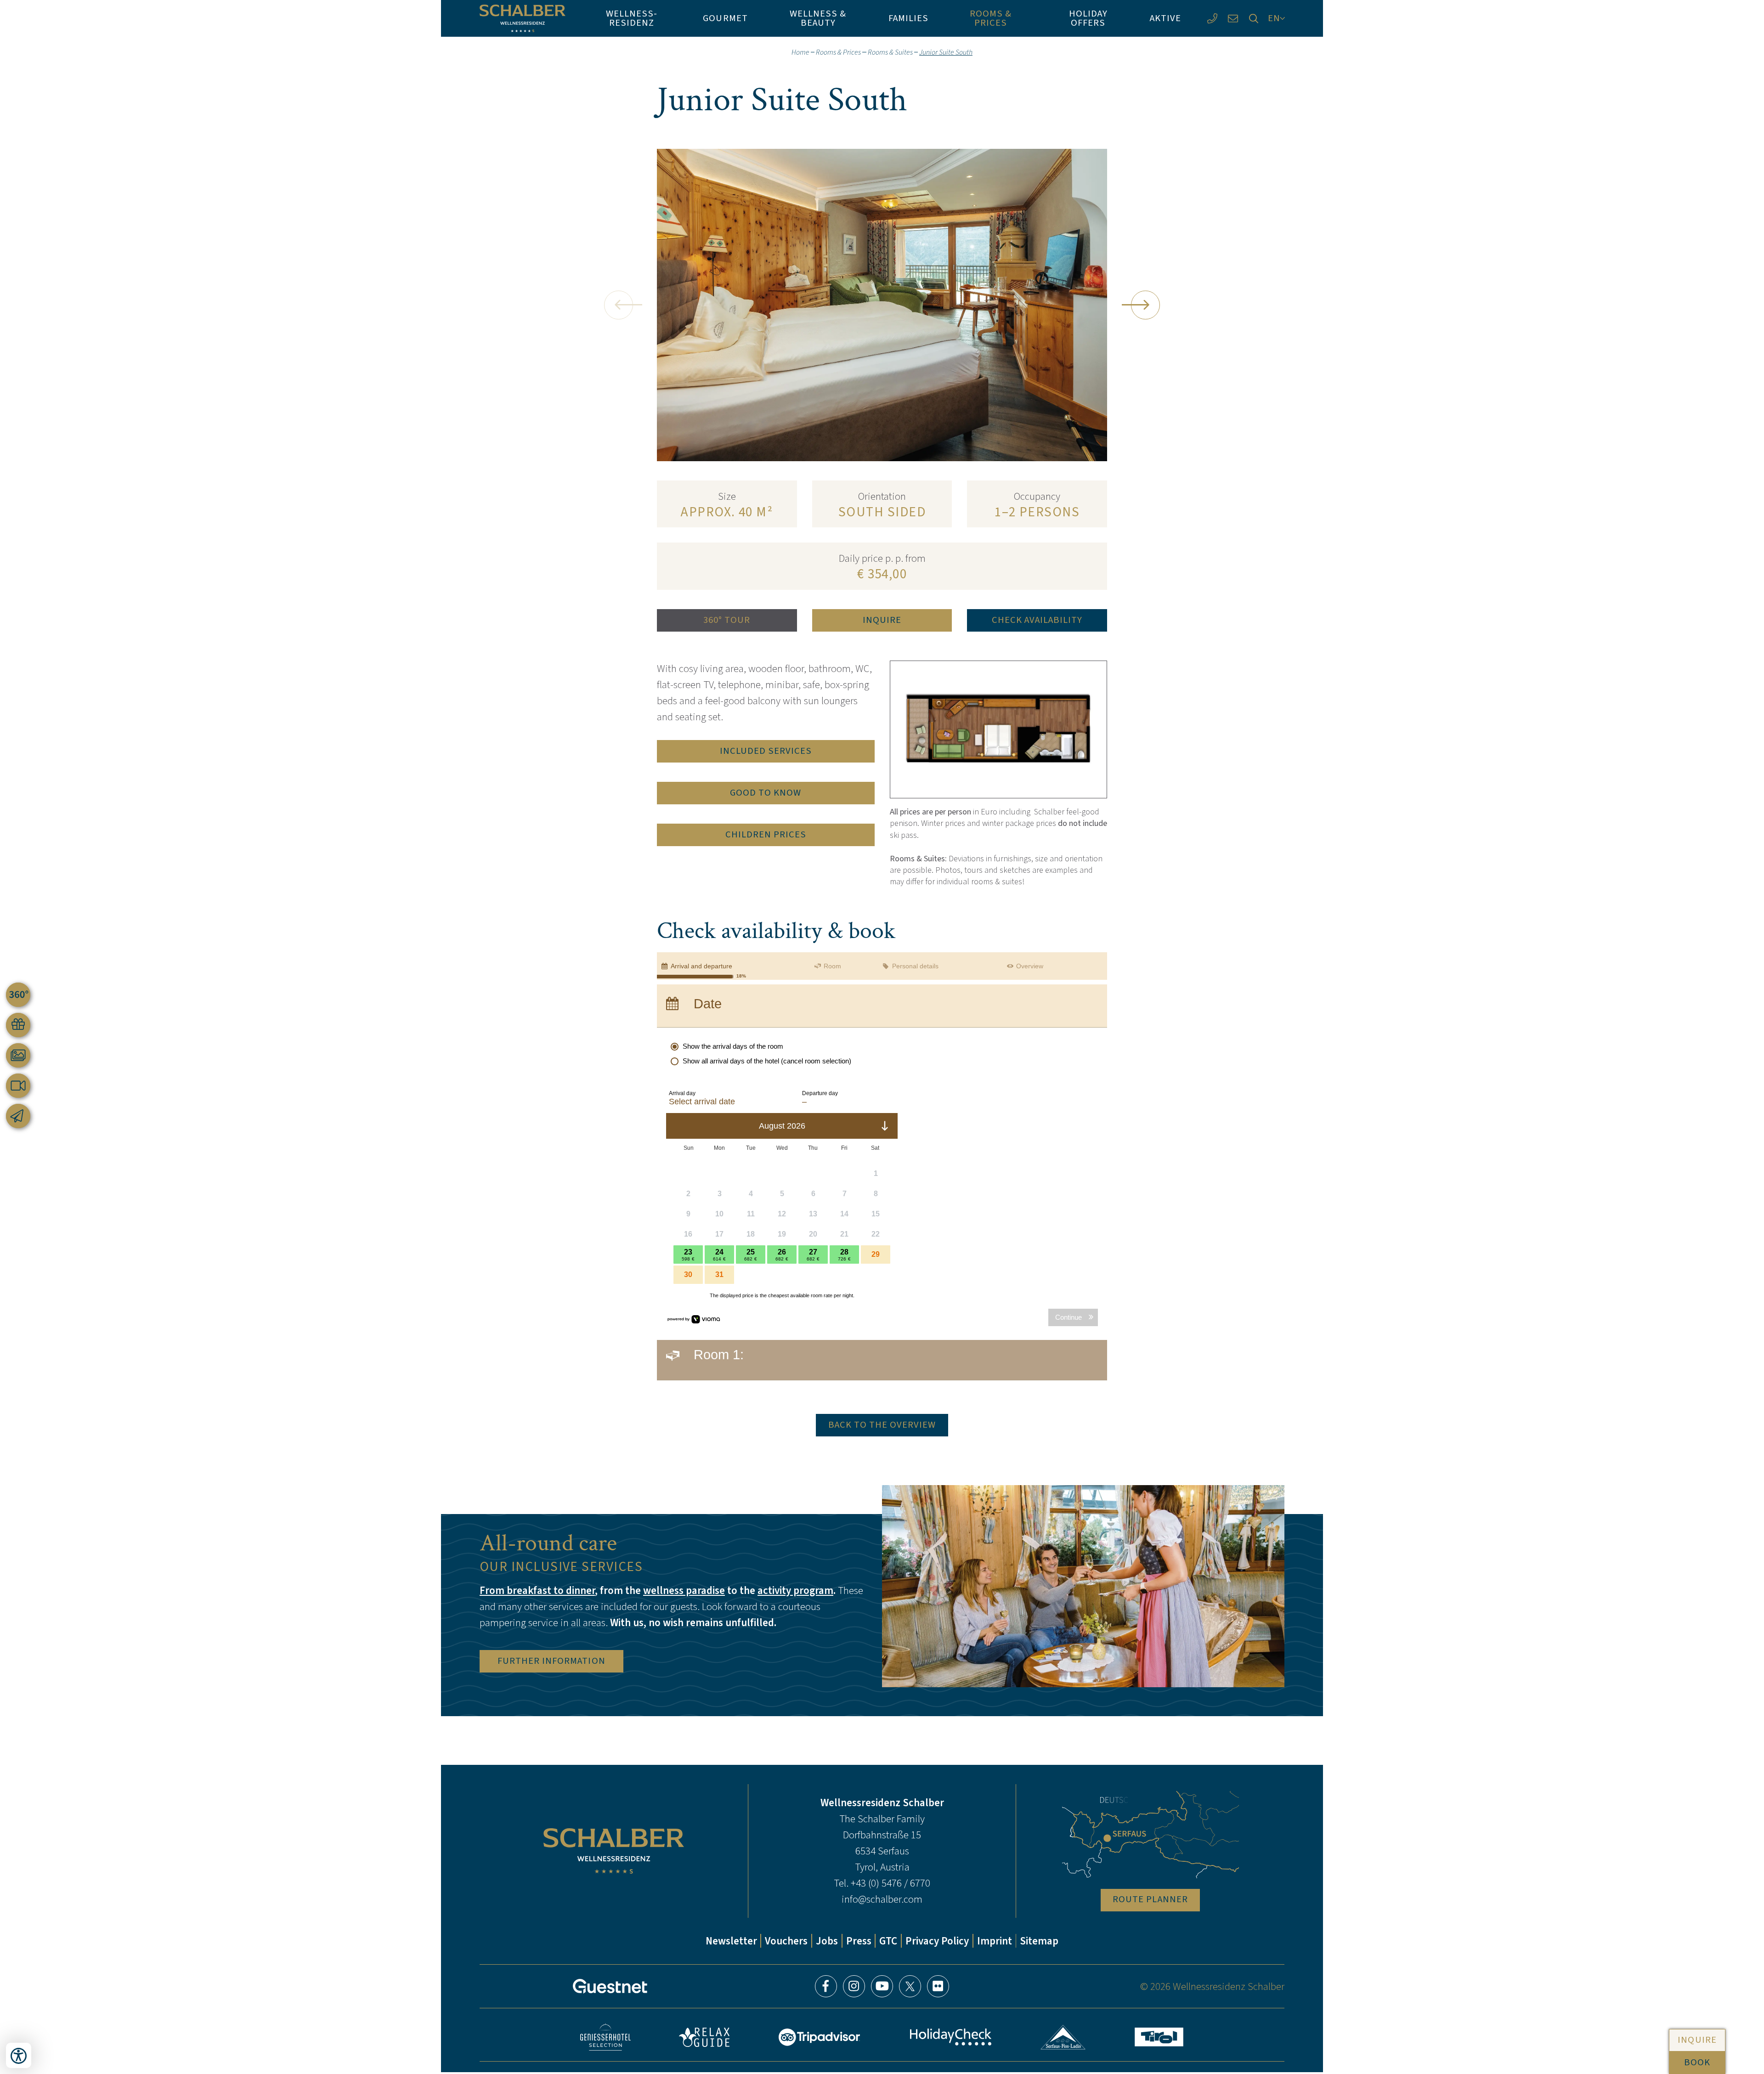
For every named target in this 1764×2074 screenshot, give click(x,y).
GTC (888, 1941)
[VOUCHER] (18, 1025)
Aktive (1165, 18)
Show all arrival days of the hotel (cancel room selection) (767, 1061)
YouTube (882, 1986)
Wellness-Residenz (632, 18)
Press (859, 1941)
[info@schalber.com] (1233, 19)
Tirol (1159, 2037)
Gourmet (725, 18)
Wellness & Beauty (818, 18)
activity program (795, 1590)
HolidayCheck (950, 2037)
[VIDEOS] (18, 1086)
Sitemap (1039, 1941)
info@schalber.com (882, 1899)
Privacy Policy (937, 1941)
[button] (619, 305)
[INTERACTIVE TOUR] (18, 995)
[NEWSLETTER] (18, 1116)
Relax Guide (704, 2037)
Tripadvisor (820, 2037)
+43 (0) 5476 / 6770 (890, 1883)
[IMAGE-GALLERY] (18, 1055)
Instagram (854, 1986)
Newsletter (731, 1941)
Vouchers (786, 1941)
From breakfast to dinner (537, 1590)
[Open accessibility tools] (19, 2055)
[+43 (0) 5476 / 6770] (1212, 19)
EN (1274, 18)
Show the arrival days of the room (733, 1046)
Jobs (827, 1941)
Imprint (995, 1941)
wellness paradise (684, 1590)
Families (908, 18)
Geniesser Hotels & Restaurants (605, 2037)
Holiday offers (1088, 18)
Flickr (938, 1986)
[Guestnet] (610, 1986)
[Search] (1253, 19)
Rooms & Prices (991, 18)
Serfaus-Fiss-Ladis (1063, 2037)
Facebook (826, 1986)
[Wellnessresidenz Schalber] (523, 18)
